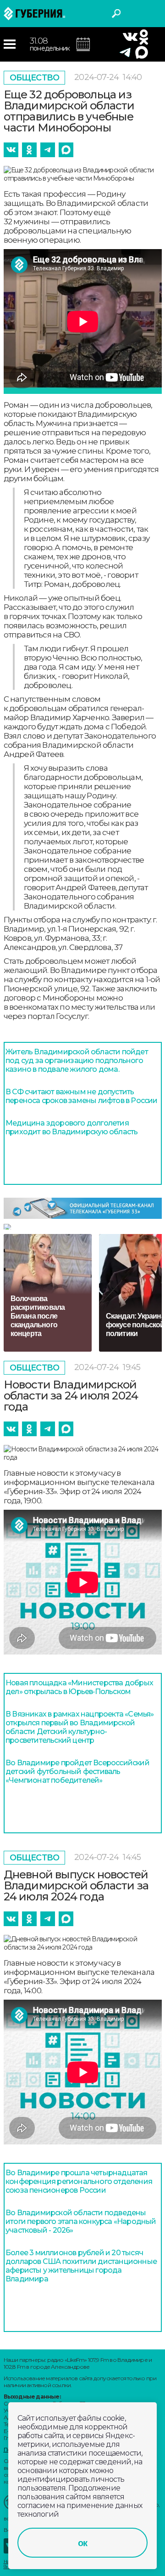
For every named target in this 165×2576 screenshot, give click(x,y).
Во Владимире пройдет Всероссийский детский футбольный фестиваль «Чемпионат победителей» (77, 1771)
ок (82, 2543)
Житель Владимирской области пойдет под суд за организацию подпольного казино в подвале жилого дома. (77, 1061)
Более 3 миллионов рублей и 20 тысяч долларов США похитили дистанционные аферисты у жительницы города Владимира (81, 2266)
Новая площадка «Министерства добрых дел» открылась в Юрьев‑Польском (79, 1687)
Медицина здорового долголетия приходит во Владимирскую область (71, 1127)
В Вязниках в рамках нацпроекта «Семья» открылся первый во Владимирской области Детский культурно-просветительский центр (80, 1727)
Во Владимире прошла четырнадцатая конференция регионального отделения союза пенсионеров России (79, 2181)
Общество (35, 78)
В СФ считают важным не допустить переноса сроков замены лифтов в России (82, 1096)
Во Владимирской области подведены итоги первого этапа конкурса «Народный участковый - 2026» (81, 2221)
